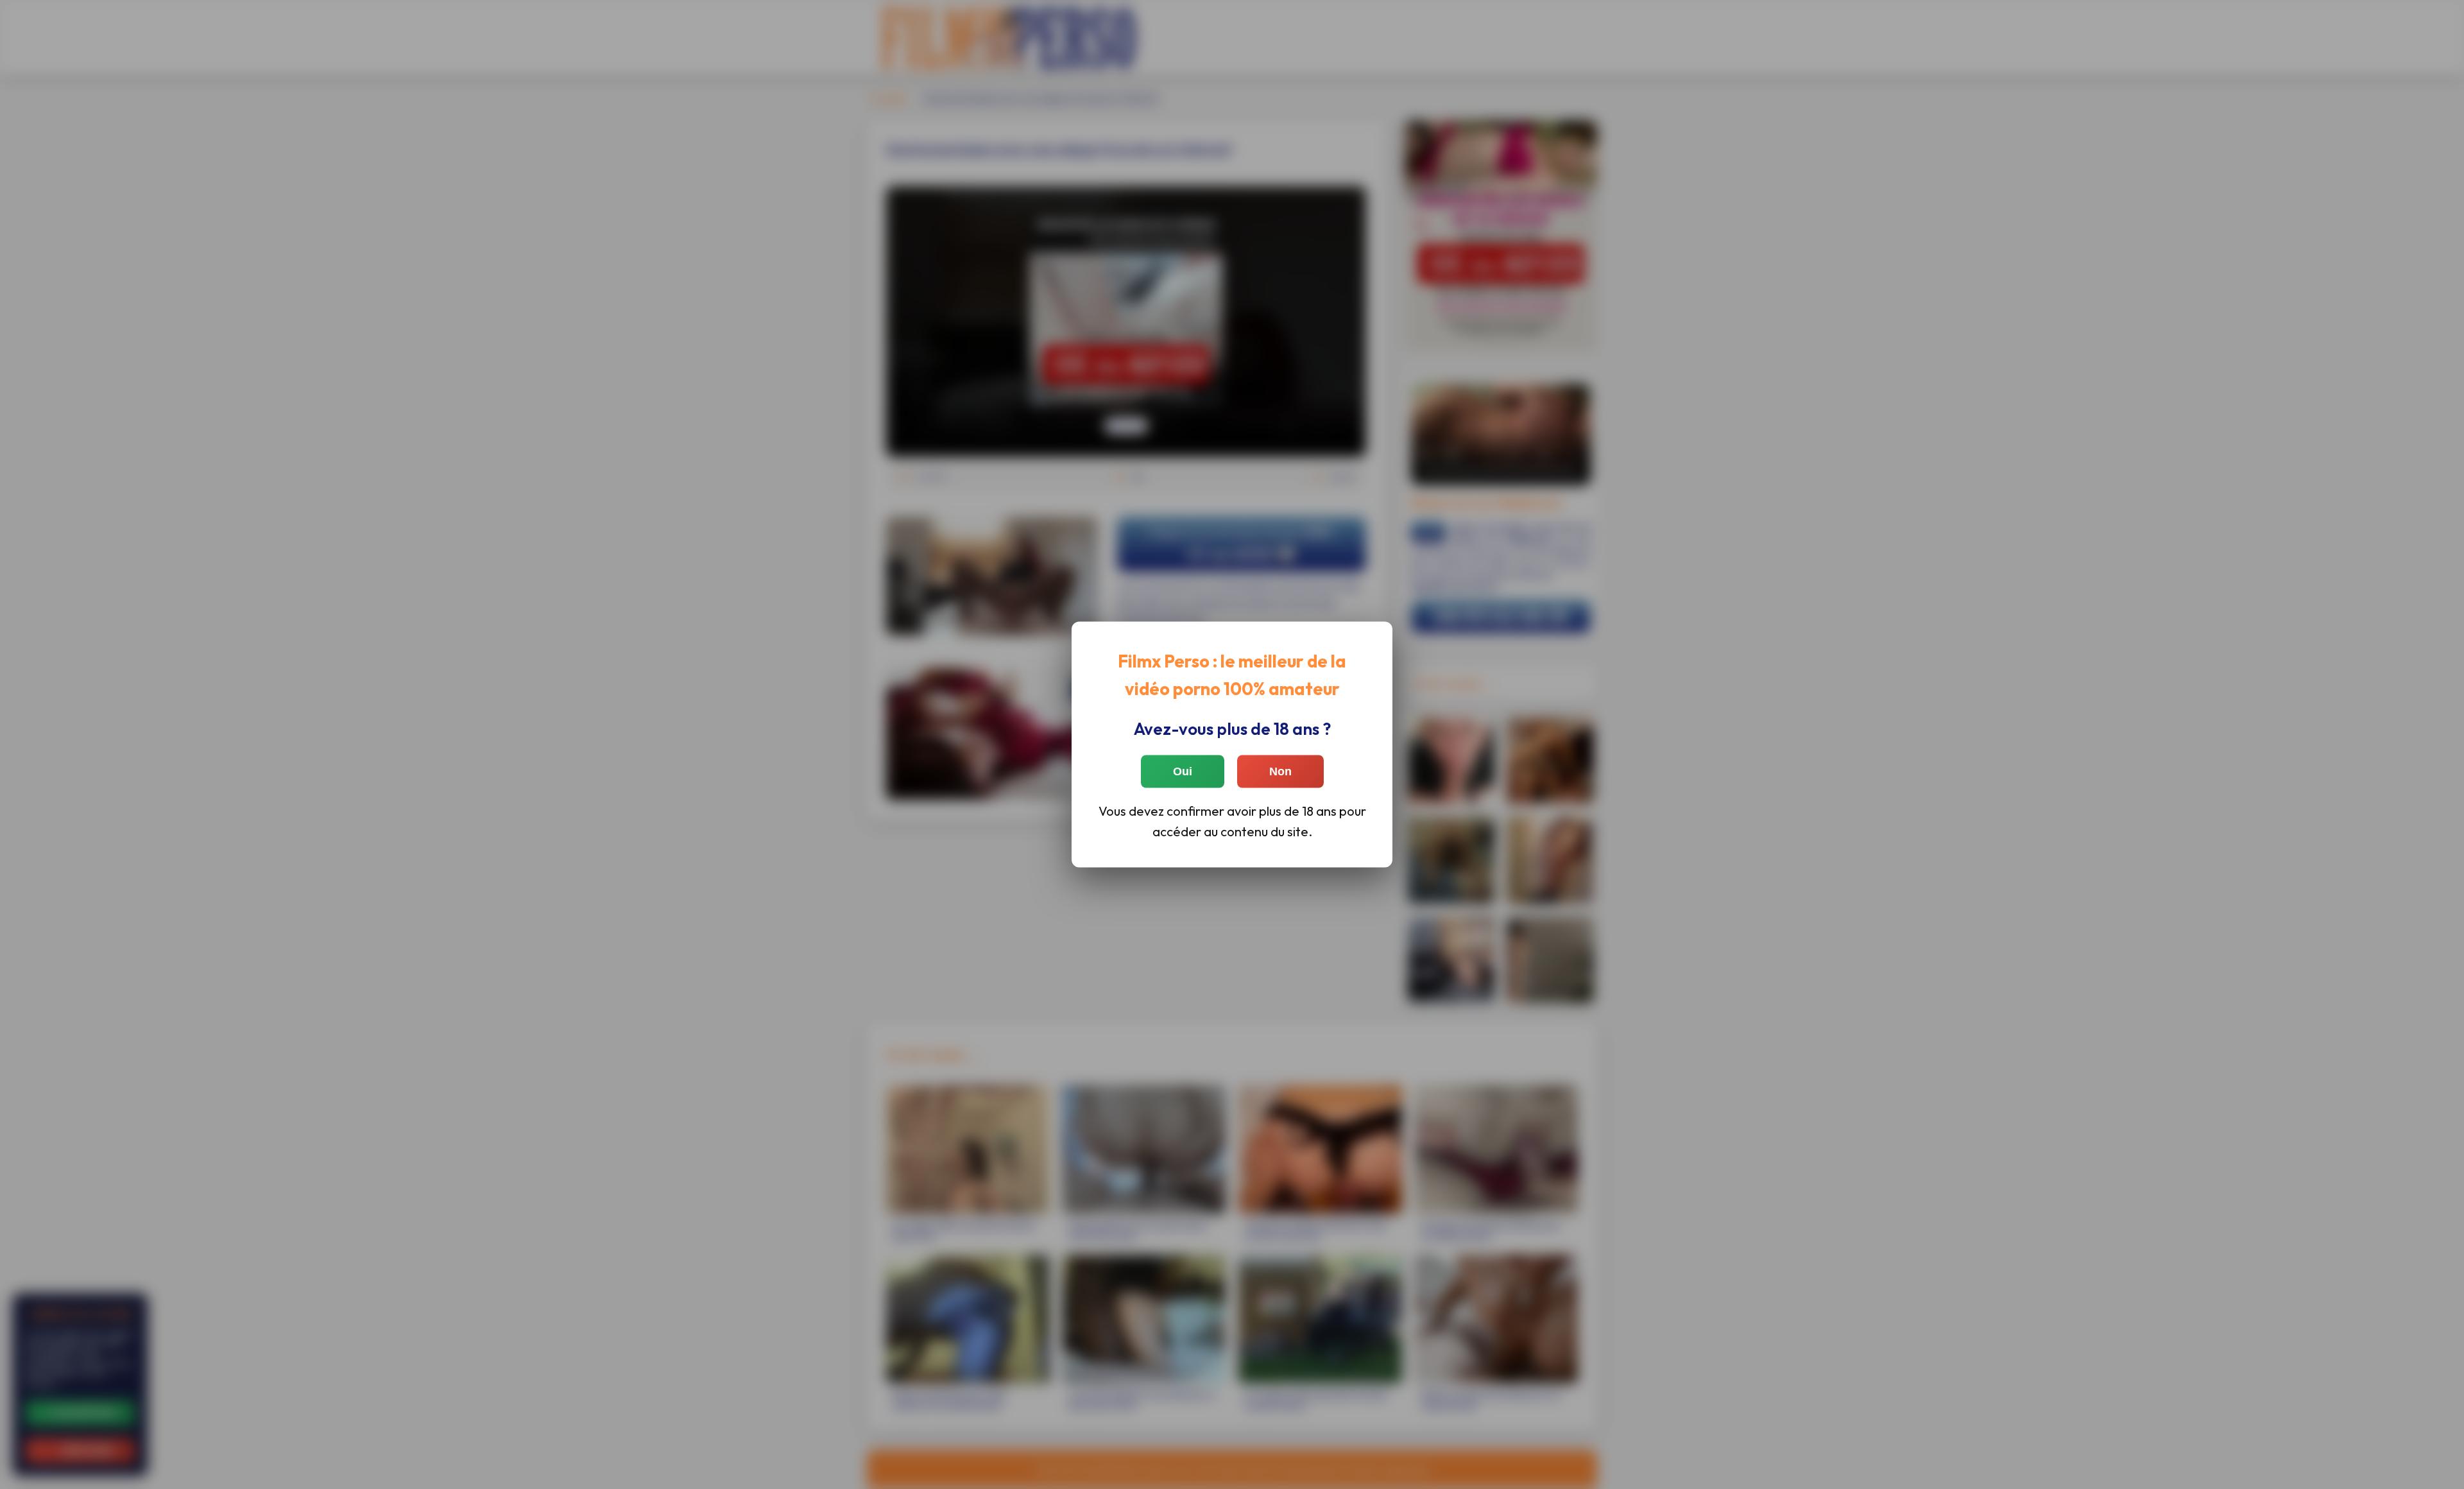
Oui (1183, 771)
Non (1280, 771)
